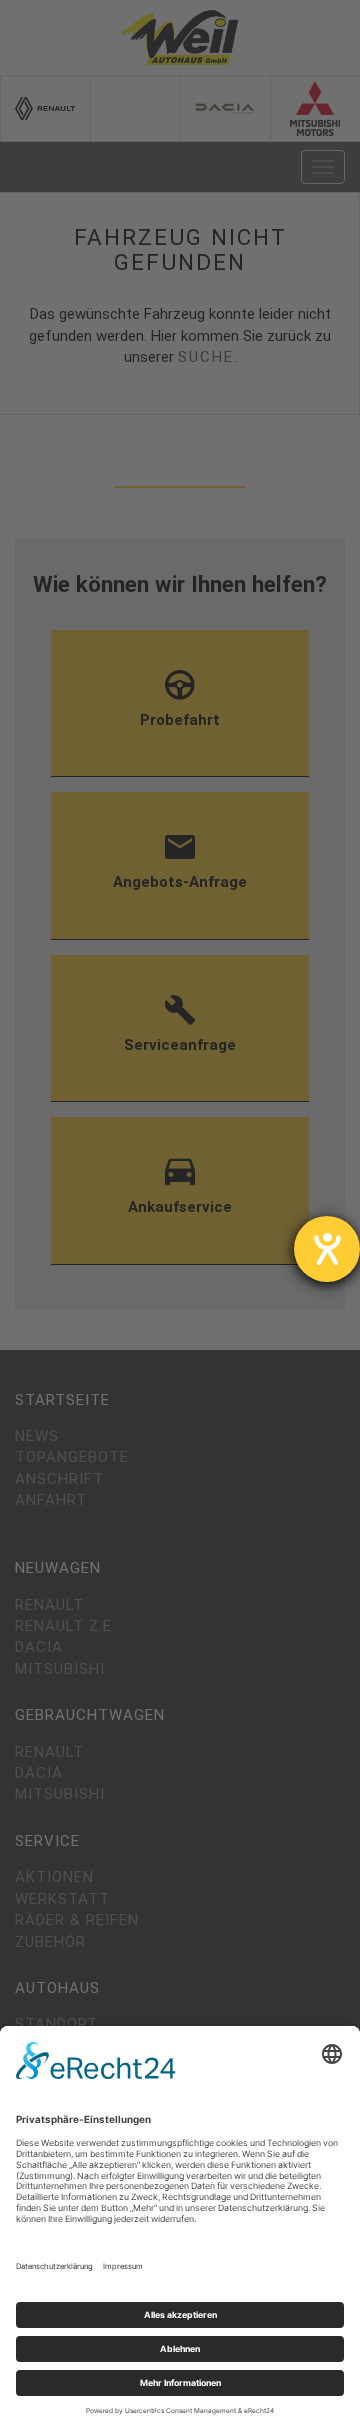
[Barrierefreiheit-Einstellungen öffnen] (327, 1249)
